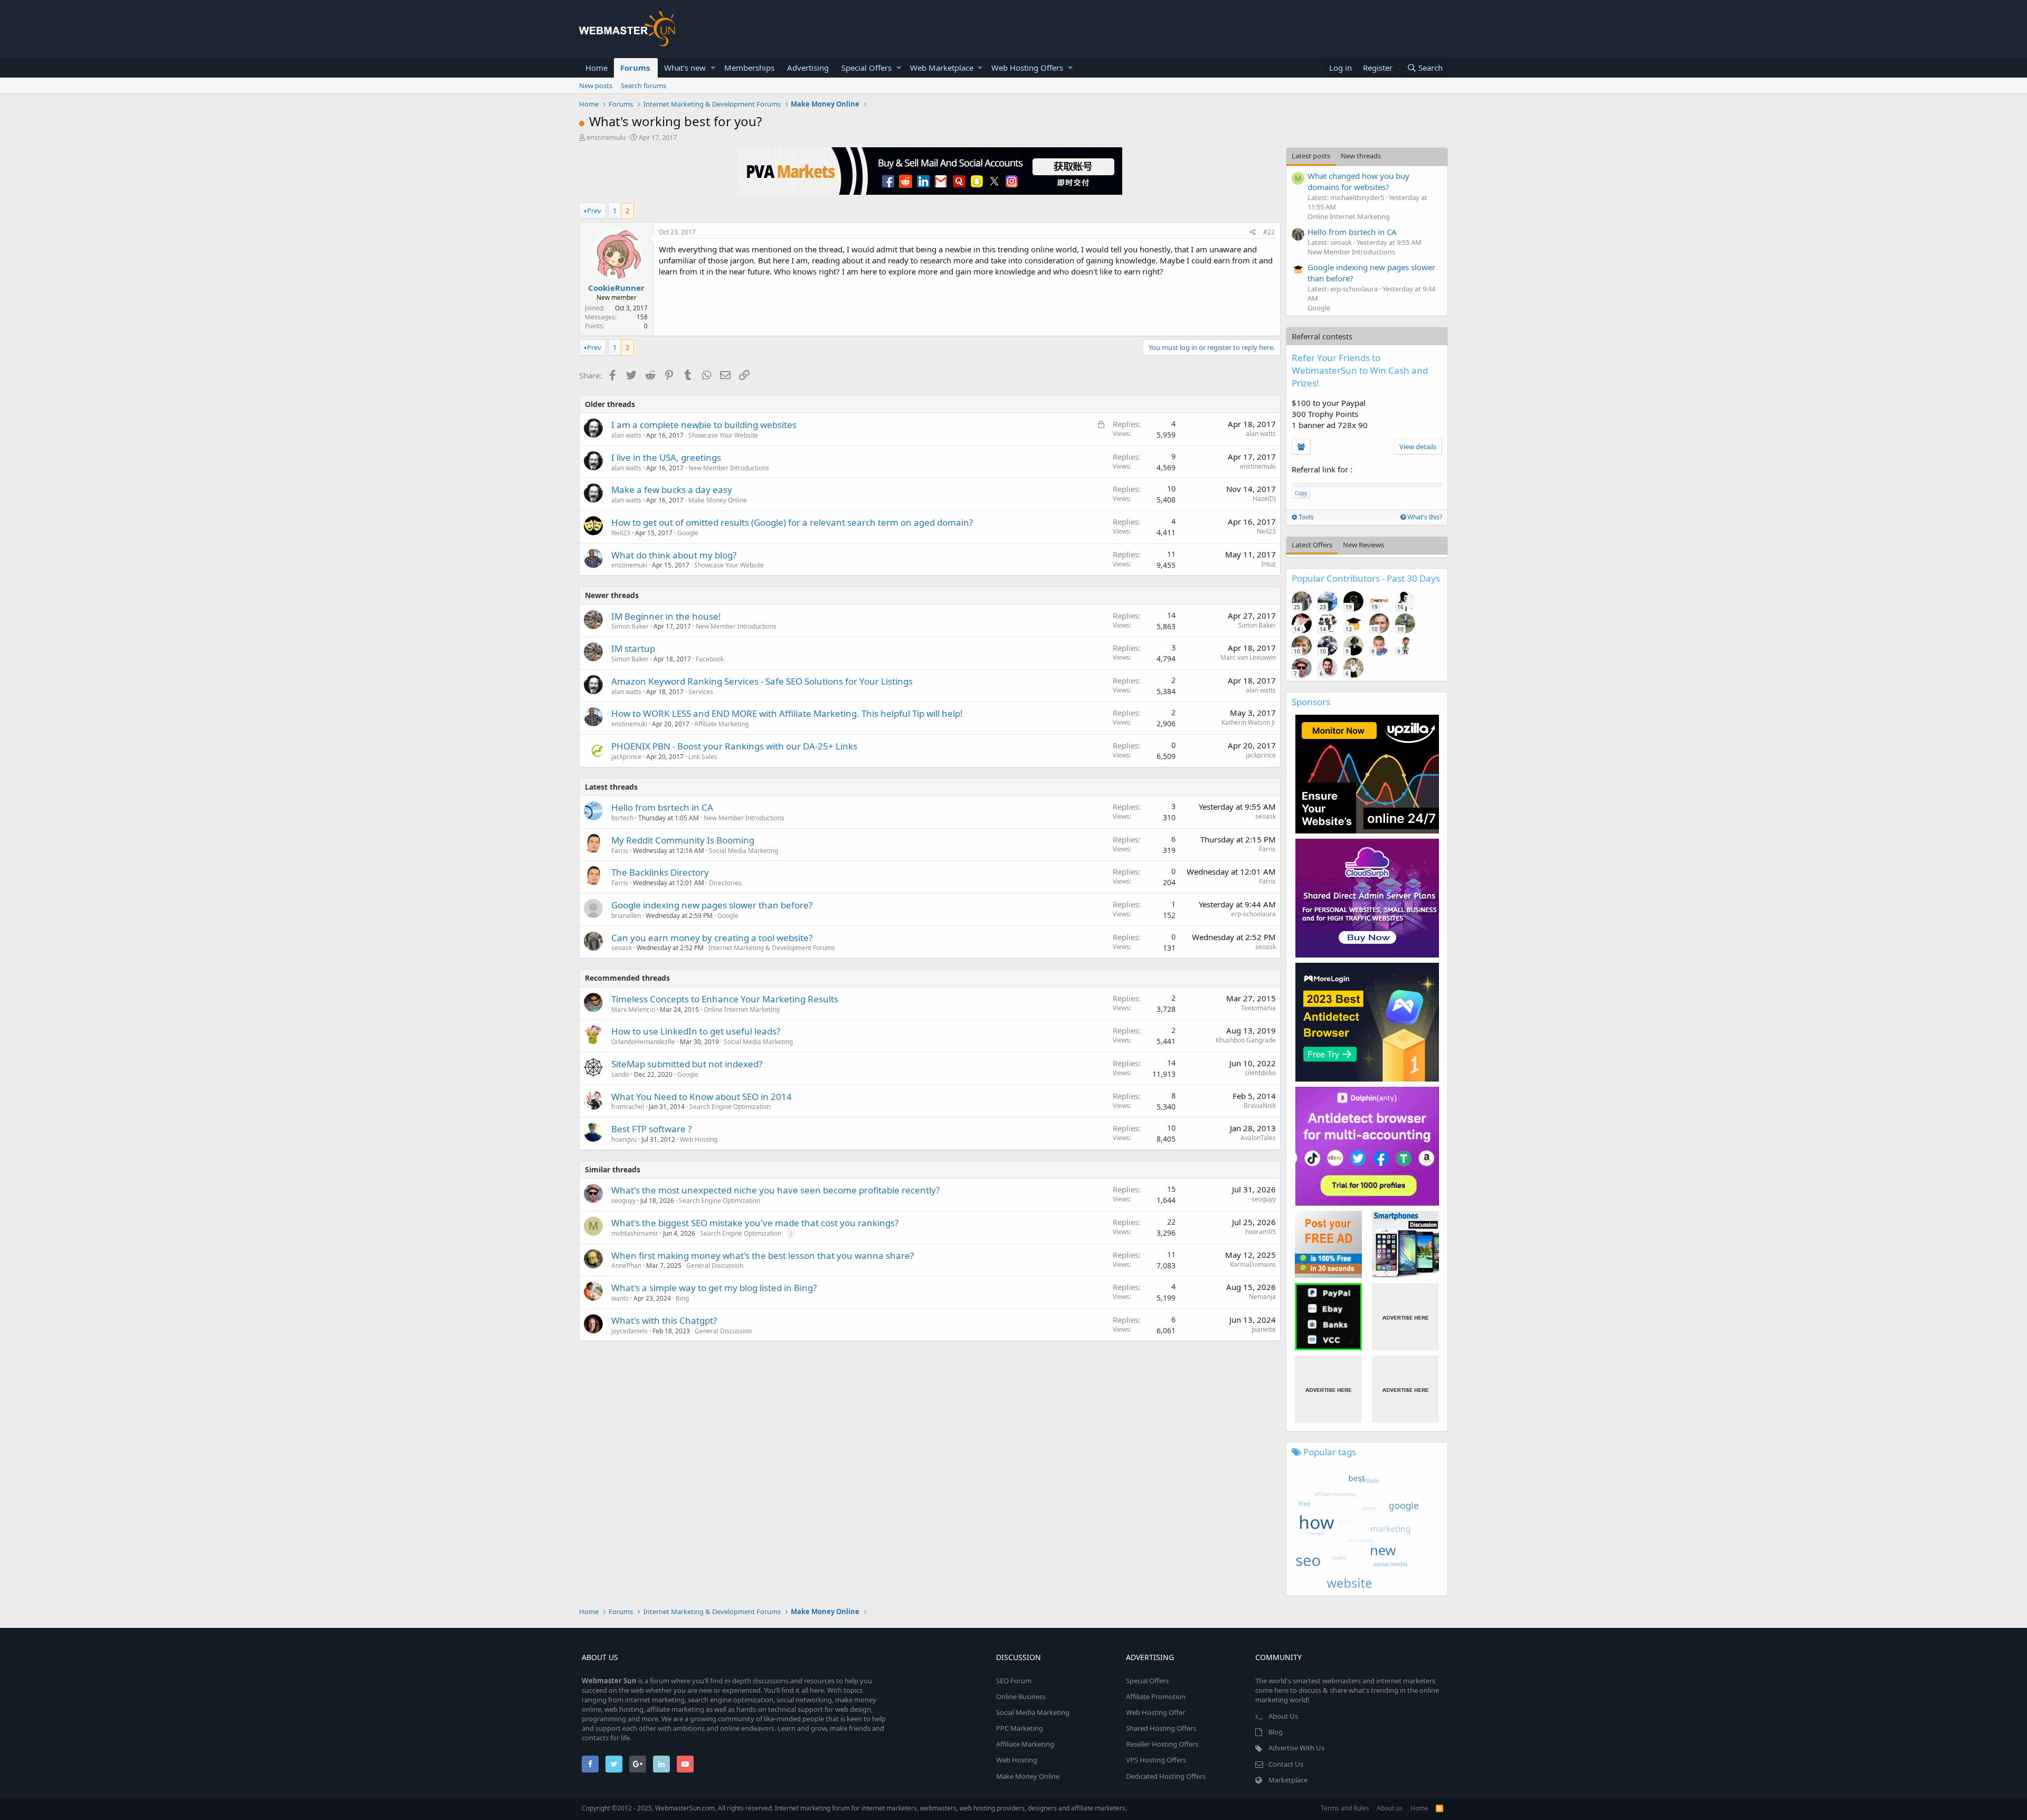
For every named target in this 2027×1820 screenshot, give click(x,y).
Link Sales (703, 757)
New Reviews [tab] (1363, 545)
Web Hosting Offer (1155, 1712)
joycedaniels (629, 1331)
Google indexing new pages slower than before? (712, 905)
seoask (1266, 816)
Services (701, 692)
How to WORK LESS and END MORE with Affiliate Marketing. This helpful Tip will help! (787, 713)
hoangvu (624, 1139)
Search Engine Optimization (730, 1107)
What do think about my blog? (674, 555)
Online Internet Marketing (742, 1009)
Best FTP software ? (651, 1129)
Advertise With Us (1296, 1748)
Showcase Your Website (723, 435)
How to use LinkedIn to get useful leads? (696, 1031)
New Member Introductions (729, 468)
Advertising (808, 68)
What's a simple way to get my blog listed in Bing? (714, 1288)
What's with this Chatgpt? (664, 1320)
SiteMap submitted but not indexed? (687, 1064)
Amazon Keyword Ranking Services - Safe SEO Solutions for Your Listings (762, 681)
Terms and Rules (1345, 1808)
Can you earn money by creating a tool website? (712, 938)
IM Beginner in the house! (666, 616)
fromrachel (628, 1107)
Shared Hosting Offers (1161, 1728)
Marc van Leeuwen (1248, 657)
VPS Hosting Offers (1156, 1760)
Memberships (749, 68)
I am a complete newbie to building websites (704, 425)
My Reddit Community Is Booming (683, 840)
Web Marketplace (942, 68)
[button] (713, 68)
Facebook (710, 659)
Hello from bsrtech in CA (662, 807)
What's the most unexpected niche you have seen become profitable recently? (775, 1190)
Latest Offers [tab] (1312, 545)
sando (620, 1074)
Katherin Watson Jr (1249, 722)
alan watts (626, 435)
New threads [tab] (1361, 156)
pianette (1264, 1329)
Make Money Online (718, 500)
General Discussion (715, 1266)
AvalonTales (1258, 1138)
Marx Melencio (633, 1009)
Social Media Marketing (743, 851)
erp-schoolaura (1253, 914)
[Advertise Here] (1405, 1317)
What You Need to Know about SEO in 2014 (702, 1097)
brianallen (626, 916)
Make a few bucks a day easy (672, 490)
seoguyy (623, 1201)
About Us (1283, 1716)
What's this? (1424, 517)
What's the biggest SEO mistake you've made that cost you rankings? (755, 1223)
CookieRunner (616, 288)
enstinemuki (606, 137)
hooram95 (1261, 1232)
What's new (685, 68)
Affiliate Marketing (721, 724)
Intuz (1268, 564)
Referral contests (1322, 336)
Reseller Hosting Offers (1162, 1744)
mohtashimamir (635, 1233)
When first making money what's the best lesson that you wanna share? (763, 1255)
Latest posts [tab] (1311, 156)
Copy (1301, 493)
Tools (1305, 517)
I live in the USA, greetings (666, 457)
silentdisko (1260, 1073)
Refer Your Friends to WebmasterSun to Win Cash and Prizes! (1360, 370)
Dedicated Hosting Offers (1166, 1776)
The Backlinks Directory (660, 872)
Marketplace (1288, 1780)
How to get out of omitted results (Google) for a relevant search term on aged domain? (792, 522)
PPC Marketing (1020, 1728)
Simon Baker (630, 626)
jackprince (626, 757)
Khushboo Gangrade (1246, 1040)
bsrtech (622, 818)
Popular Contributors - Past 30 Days (1366, 578)
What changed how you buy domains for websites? (1358, 181)
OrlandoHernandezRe (643, 1042)
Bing (682, 1298)
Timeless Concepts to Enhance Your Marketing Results (725, 999)
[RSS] (1439, 1808)
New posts (596, 86)
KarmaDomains (1253, 1264)
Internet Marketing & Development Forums (772, 948)
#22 (1269, 232)
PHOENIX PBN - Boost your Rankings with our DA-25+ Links (734, 746)
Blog (1276, 1732)
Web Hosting (699, 1139)
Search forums (643, 86)
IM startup (633, 648)
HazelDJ (1264, 499)
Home (596, 68)
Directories (725, 883)
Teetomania (1258, 1008)
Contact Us (1286, 1764)
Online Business (1021, 1696)
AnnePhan (626, 1266)
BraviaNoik (1260, 1106)
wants (620, 1298)
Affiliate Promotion (1156, 1696)
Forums (635, 68)
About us (1390, 1808)
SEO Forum (1014, 1681)
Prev (594, 211)
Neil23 (621, 533)
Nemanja (1262, 1297)
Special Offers (866, 68)
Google (688, 533)
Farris (620, 851)
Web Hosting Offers (1027, 68)
